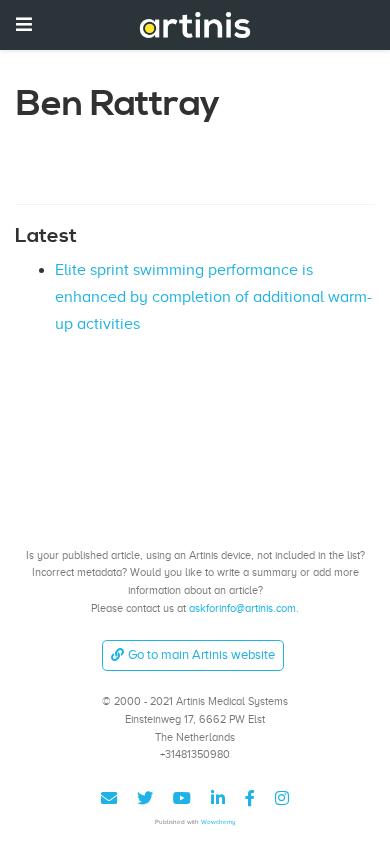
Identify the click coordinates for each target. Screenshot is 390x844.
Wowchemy (218, 821)
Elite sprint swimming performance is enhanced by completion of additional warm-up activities (213, 296)
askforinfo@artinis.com (242, 608)
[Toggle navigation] (24, 24)
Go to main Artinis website (201, 654)
